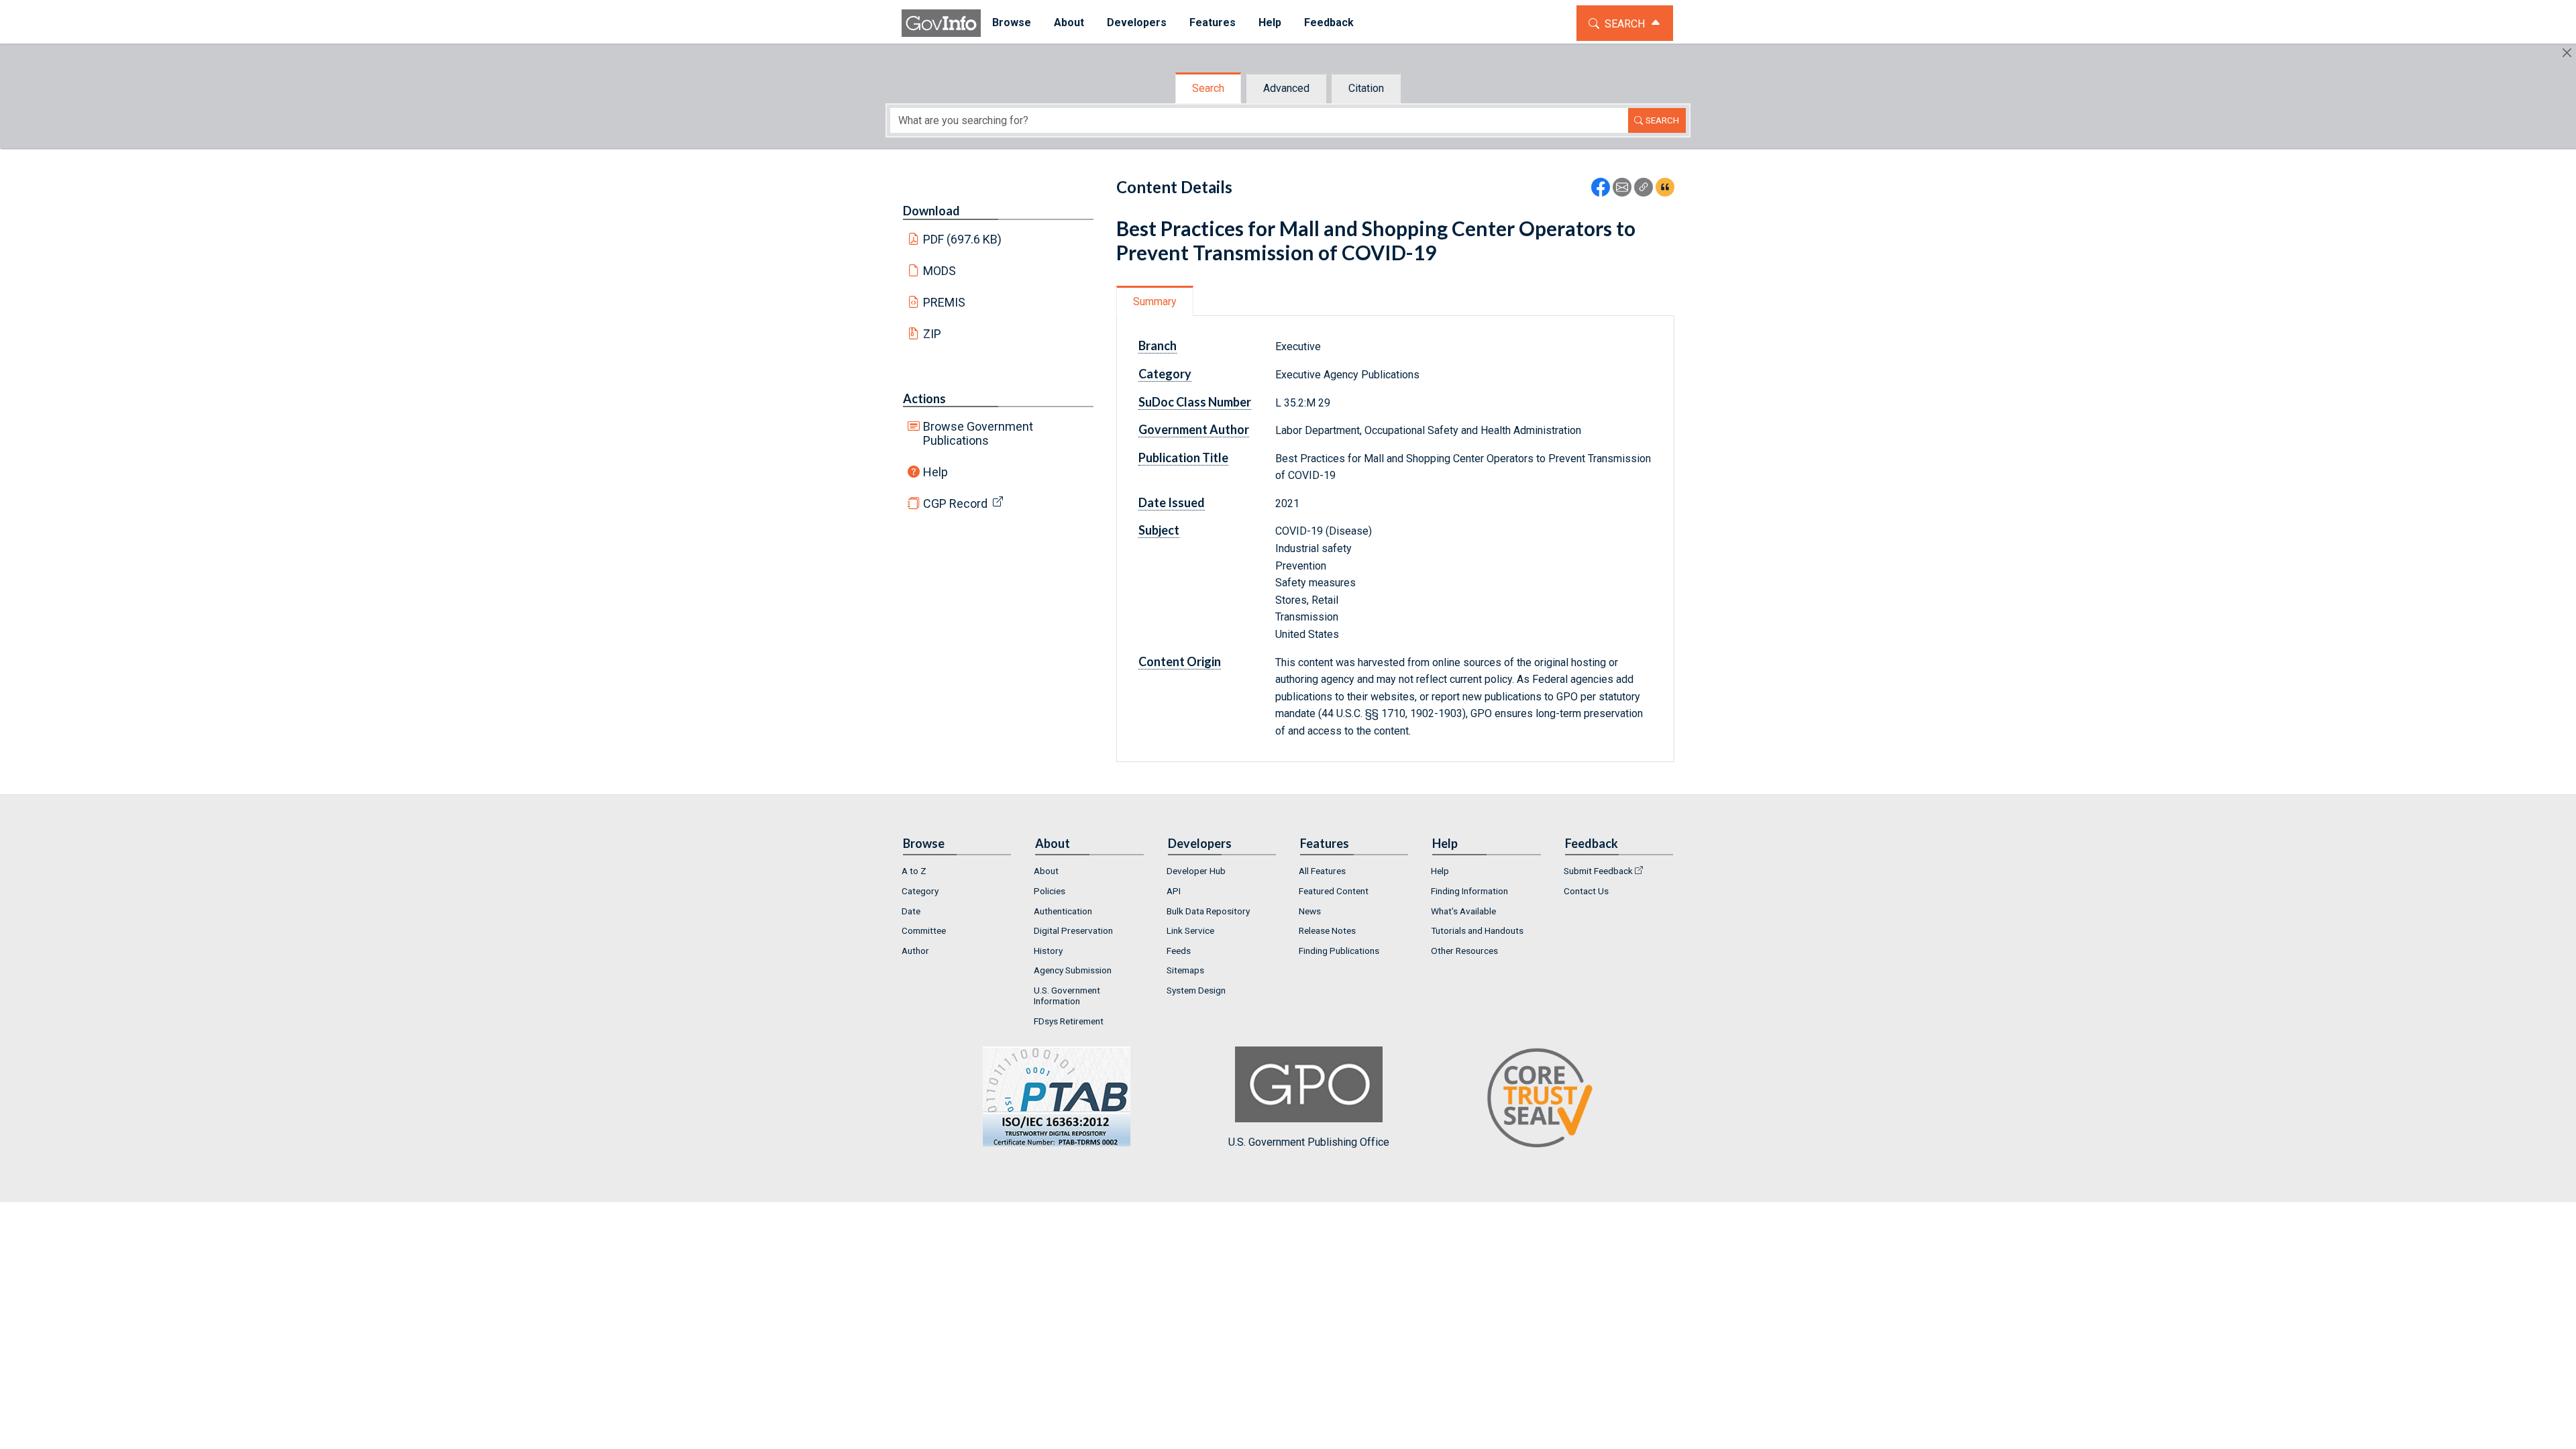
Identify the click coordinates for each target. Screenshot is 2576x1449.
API (1174, 891)
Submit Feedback (1598, 871)
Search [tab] (1208, 88)
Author (915, 951)
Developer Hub (1196, 871)
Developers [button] (1137, 22)
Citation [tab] (1366, 88)
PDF (963, 239)
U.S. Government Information (1067, 996)
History (1048, 951)
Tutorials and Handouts (1477, 930)
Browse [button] (1012, 22)
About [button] (1069, 22)
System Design (1196, 990)
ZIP (932, 334)
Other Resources (1464, 951)
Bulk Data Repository (1208, 911)
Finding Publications (1339, 951)
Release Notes (1327, 930)
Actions (924, 398)
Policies (1050, 891)
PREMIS (944, 302)
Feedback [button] (1329, 22)
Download (931, 211)
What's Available (1463, 911)
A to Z (914, 871)
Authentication (1063, 911)
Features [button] (1213, 22)
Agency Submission (1073, 970)
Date (911, 911)
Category (920, 891)
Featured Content (1334, 891)
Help (935, 472)
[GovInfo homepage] (941, 23)
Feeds (1179, 951)
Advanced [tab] (1286, 88)
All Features (1322, 871)
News (1310, 911)
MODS (940, 271)
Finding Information (1469, 891)
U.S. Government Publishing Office (1309, 1142)
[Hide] (2567, 53)
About (1046, 871)
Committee (924, 930)
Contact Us (1586, 891)
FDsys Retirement (1069, 1021)
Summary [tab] (1155, 302)
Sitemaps (1185, 970)
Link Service (1190, 930)
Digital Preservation (1073, 930)
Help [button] (1270, 22)
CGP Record (955, 503)
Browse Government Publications (978, 433)
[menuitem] (1012, 23)
